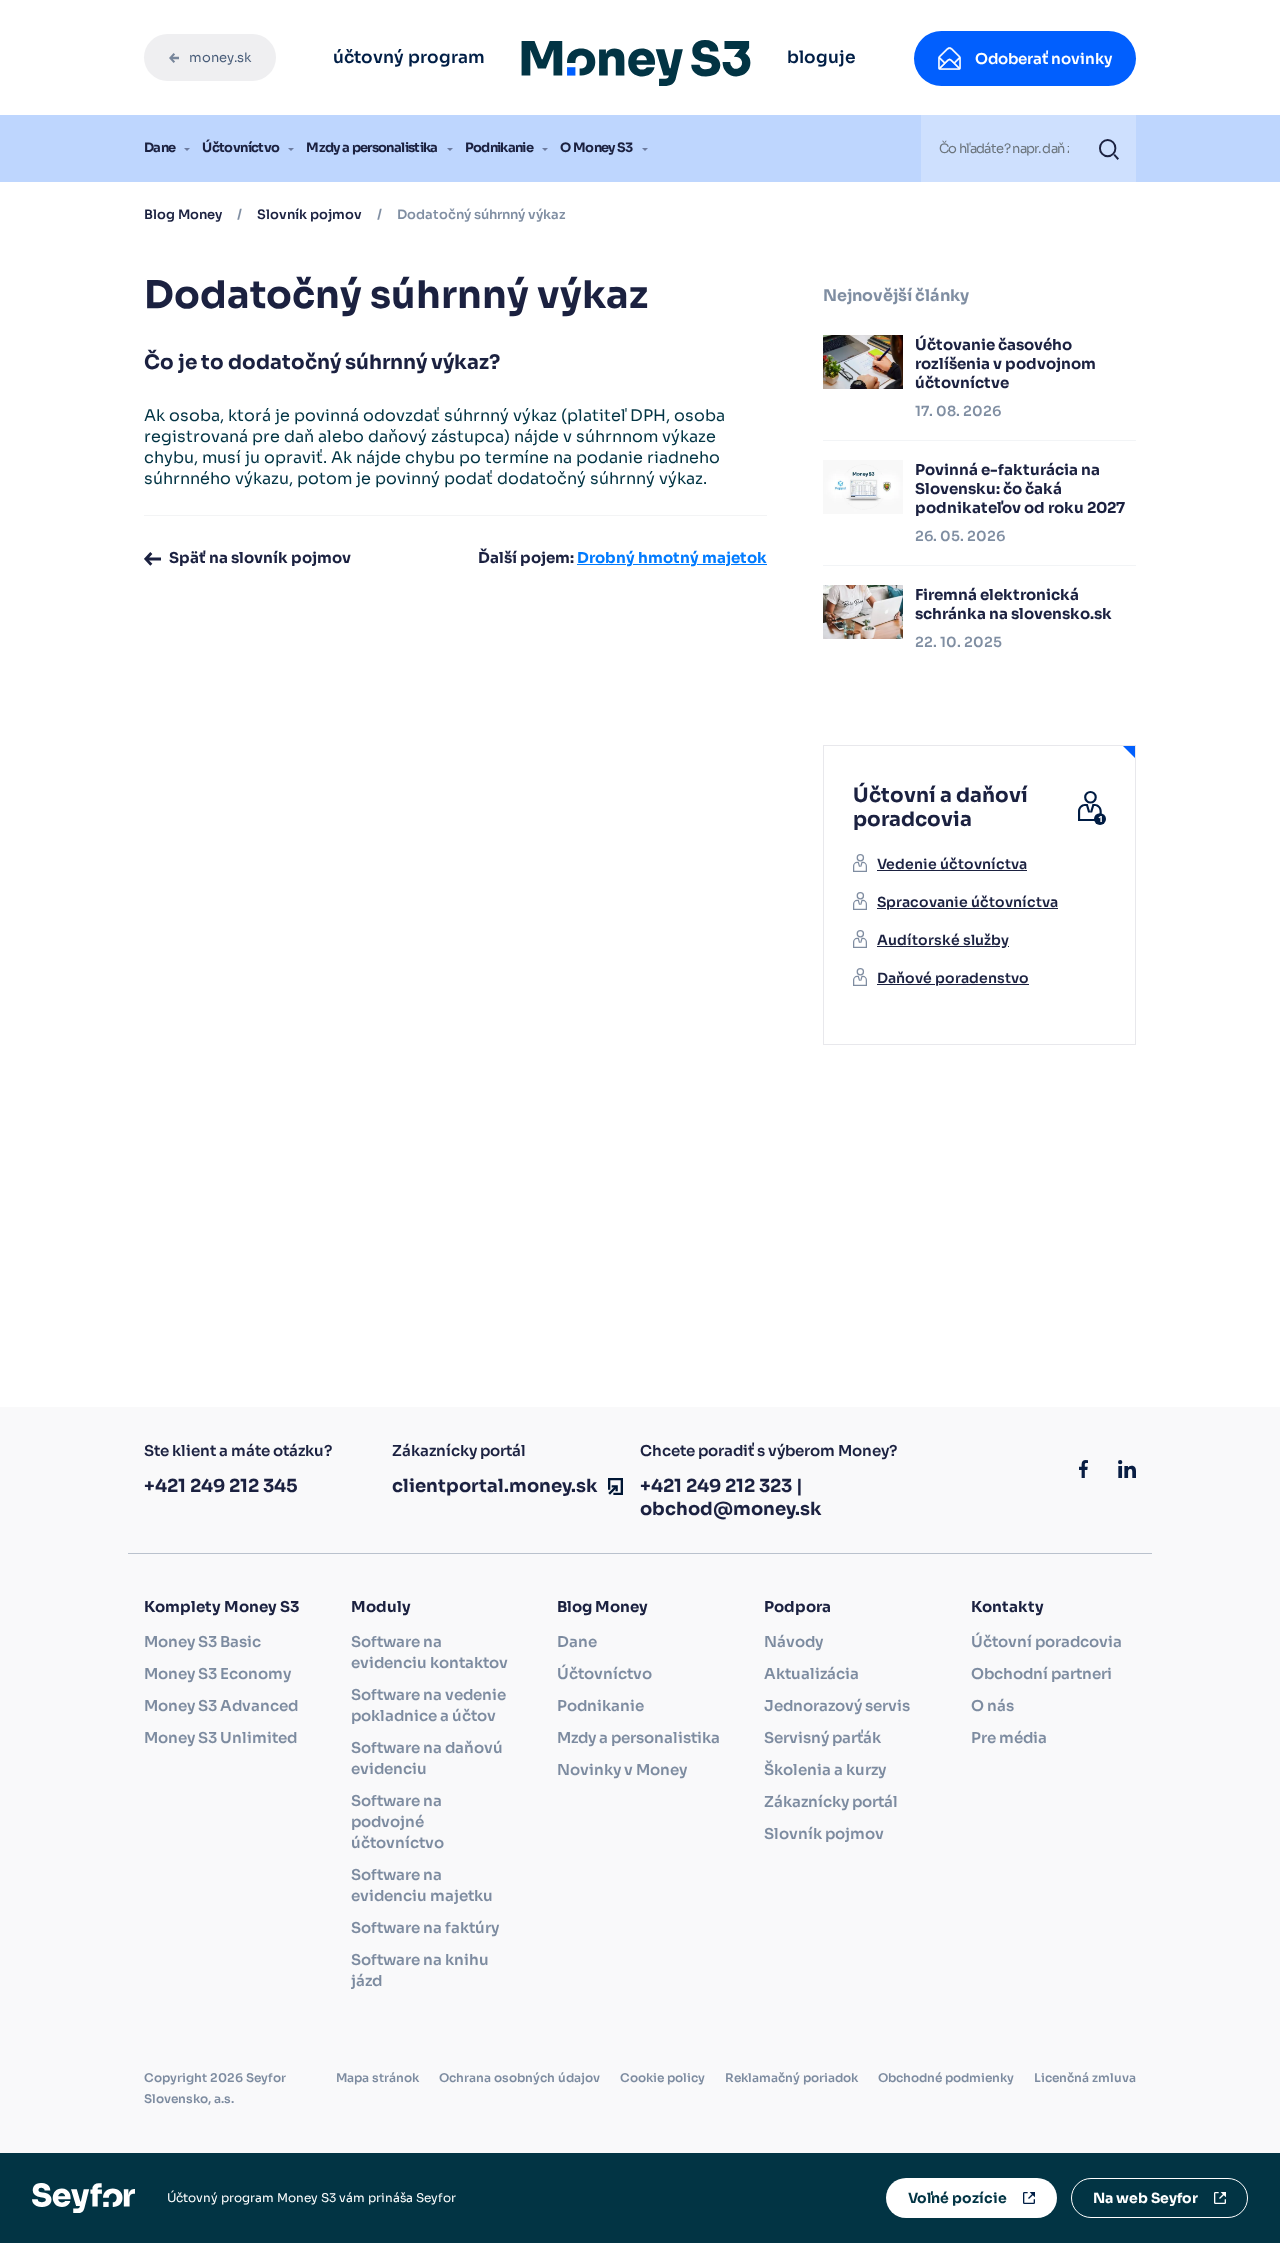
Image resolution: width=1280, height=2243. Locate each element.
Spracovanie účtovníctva (967, 902)
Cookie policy (662, 2077)
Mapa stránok (377, 2077)
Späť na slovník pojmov (260, 557)
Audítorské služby (943, 940)
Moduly (381, 1606)
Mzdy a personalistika (371, 147)
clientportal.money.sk (495, 1486)
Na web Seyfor (1145, 2198)
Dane (159, 147)
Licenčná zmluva (1085, 2077)
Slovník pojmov (309, 214)
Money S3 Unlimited (220, 1737)
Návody (793, 1641)
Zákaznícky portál (831, 1801)
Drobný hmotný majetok (672, 557)
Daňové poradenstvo (953, 978)
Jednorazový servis (837, 1705)
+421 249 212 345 (221, 1486)
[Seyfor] (83, 2196)
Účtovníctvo (240, 147)
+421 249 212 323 (716, 1486)
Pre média (1009, 1737)
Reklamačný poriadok (791, 2077)
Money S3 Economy (217, 1673)
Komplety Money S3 (221, 1606)
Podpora (797, 1606)
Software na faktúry (425, 1927)
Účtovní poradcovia (1046, 1641)
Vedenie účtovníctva (952, 864)
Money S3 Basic (202, 1641)
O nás (992, 1705)
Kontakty (1007, 1606)
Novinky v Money (622, 1769)
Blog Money (183, 214)
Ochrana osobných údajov (519, 2077)
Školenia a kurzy (825, 1769)
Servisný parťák (822, 1737)
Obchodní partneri (1041, 1673)
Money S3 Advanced (221, 1705)
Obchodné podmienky (946, 2077)
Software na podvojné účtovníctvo (397, 1821)
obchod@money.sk (731, 1509)
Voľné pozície (957, 2198)
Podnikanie (499, 147)
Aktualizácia (811, 1673)
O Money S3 (596, 147)
